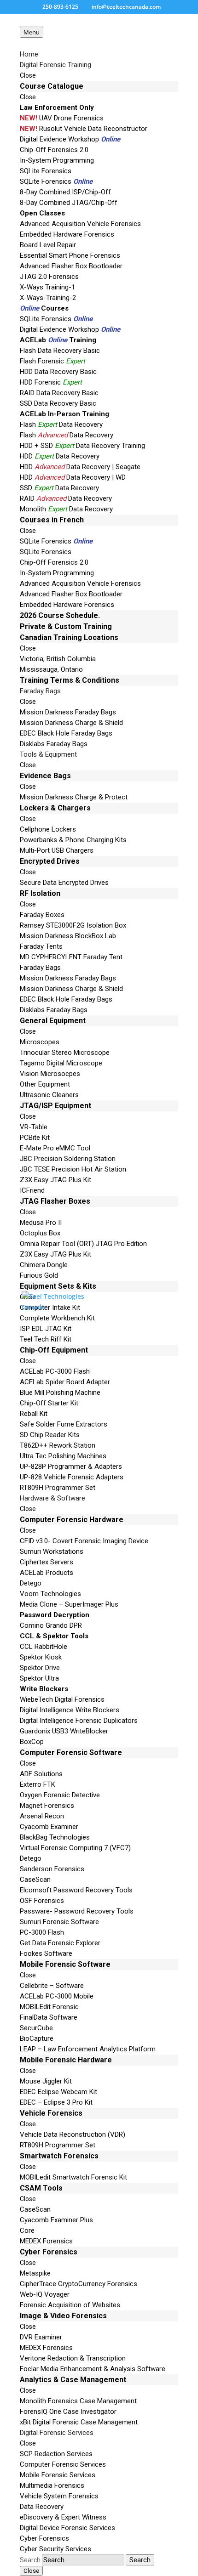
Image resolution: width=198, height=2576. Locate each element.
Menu (32, 32)
